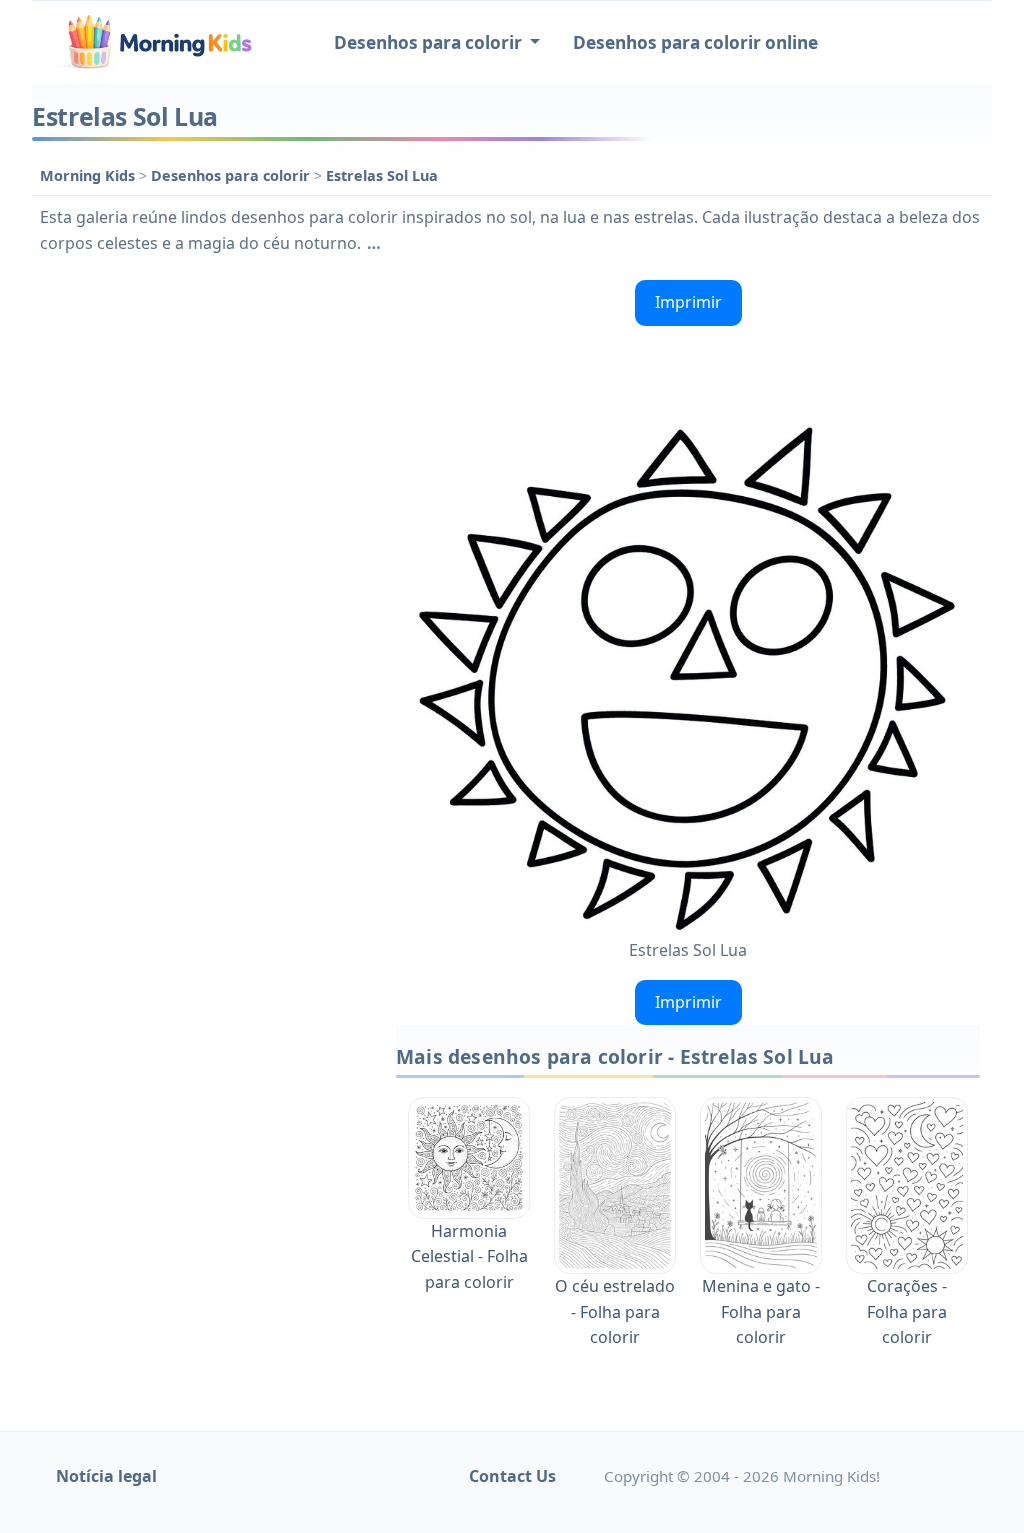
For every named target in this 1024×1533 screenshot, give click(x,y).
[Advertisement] (204, 397)
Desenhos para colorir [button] (430, 42)
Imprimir (688, 302)
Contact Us (512, 1476)
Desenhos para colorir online (695, 42)
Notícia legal (106, 1476)
